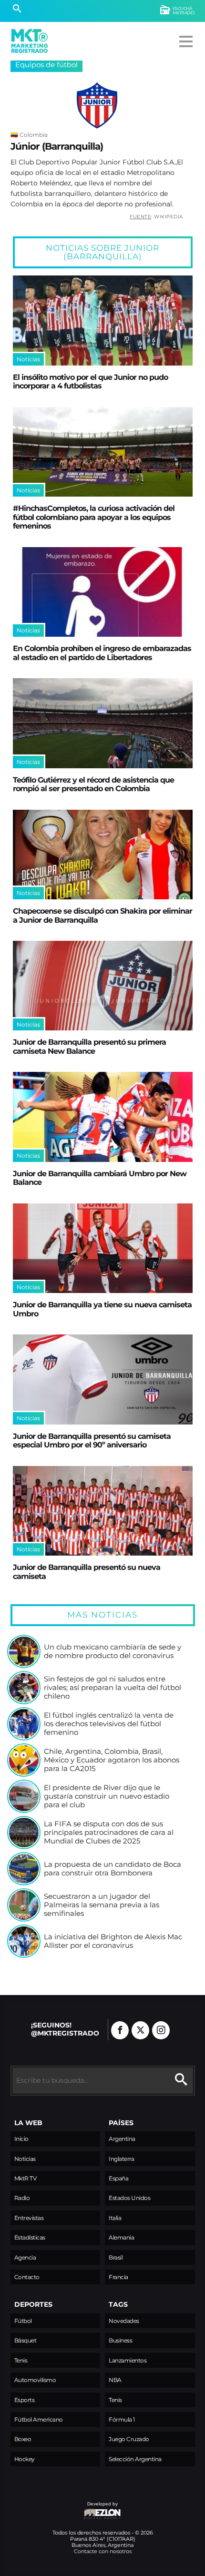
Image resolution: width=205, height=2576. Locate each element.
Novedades (124, 2321)
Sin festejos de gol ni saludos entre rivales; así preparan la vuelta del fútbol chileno (113, 1687)
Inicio (21, 2139)
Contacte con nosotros (103, 2551)
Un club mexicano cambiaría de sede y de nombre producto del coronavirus (113, 1651)
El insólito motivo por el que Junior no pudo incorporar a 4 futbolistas (90, 381)
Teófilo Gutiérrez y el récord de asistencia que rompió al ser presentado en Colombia (93, 784)
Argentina (122, 2139)
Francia (118, 2277)
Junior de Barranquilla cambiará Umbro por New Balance (100, 1178)
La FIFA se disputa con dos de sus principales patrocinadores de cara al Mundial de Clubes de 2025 (109, 1832)
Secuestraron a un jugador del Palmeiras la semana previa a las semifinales (102, 1905)
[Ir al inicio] (30, 41)
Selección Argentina (135, 2459)
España (118, 2178)
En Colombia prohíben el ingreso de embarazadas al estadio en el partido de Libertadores (102, 652)
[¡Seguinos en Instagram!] (161, 2030)
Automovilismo (35, 2380)
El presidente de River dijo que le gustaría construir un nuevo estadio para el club (107, 1796)
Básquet (26, 2340)
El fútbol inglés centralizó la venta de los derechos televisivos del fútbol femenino (109, 1724)
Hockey (25, 2459)
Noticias (25, 2159)
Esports (25, 2400)
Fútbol (23, 2321)
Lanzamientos (128, 2360)
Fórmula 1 (122, 2419)
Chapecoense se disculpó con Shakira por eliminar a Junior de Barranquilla (102, 915)
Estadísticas (30, 2237)
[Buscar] (17, 10)
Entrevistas (29, 2218)
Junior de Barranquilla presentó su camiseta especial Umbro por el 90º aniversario (92, 1440)
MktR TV (26, 2178)
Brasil (116, 2257)
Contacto (27, 2277)
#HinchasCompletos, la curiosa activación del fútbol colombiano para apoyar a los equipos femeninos (94, 517)
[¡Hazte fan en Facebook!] (120, 2030)
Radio (22, 2198)
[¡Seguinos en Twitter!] (140, 2030)
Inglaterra (121, 2159)
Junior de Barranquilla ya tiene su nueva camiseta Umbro (102, 1309)
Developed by (64, 2509)
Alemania (121, 2237)
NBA (115, 2380)
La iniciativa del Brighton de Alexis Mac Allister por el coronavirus (113, 1941)
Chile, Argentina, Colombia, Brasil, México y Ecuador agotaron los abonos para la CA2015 (112, 1760)
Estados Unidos (129, 2198)
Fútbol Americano (39, 2419)
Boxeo (23, 2439)
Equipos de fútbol (46, 65)
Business (120, 2340)
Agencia (25, 2257)
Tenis (21, 2360)
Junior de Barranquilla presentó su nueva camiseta (87, 1571)
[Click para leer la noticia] (103, 321)
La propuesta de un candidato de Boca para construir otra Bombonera (113, 1868)
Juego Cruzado (129, 2439)
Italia (115, 2218)
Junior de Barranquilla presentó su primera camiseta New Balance (89, 1046)
